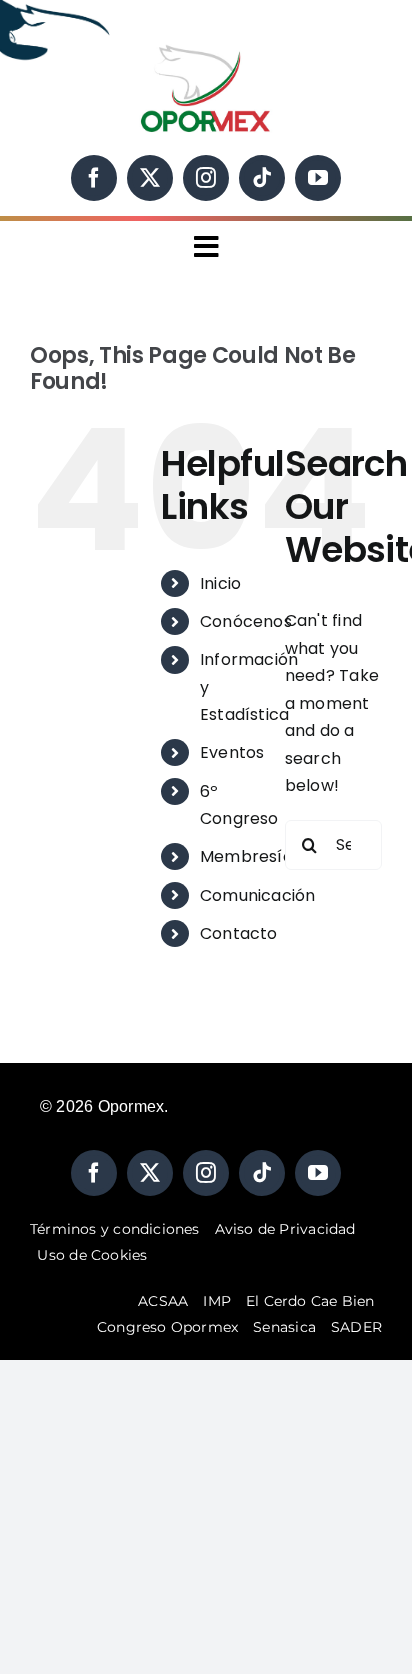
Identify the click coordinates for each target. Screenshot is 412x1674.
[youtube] (318, 178)
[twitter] (150, 178)
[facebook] (94, 178)
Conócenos (246, 621)
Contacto (239, 933)
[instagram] (206, 178)
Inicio (220, 583)
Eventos (232, 752)
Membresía (246, 856)
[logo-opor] (206, 48)
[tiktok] (262, 178)
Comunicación (258, 895)
